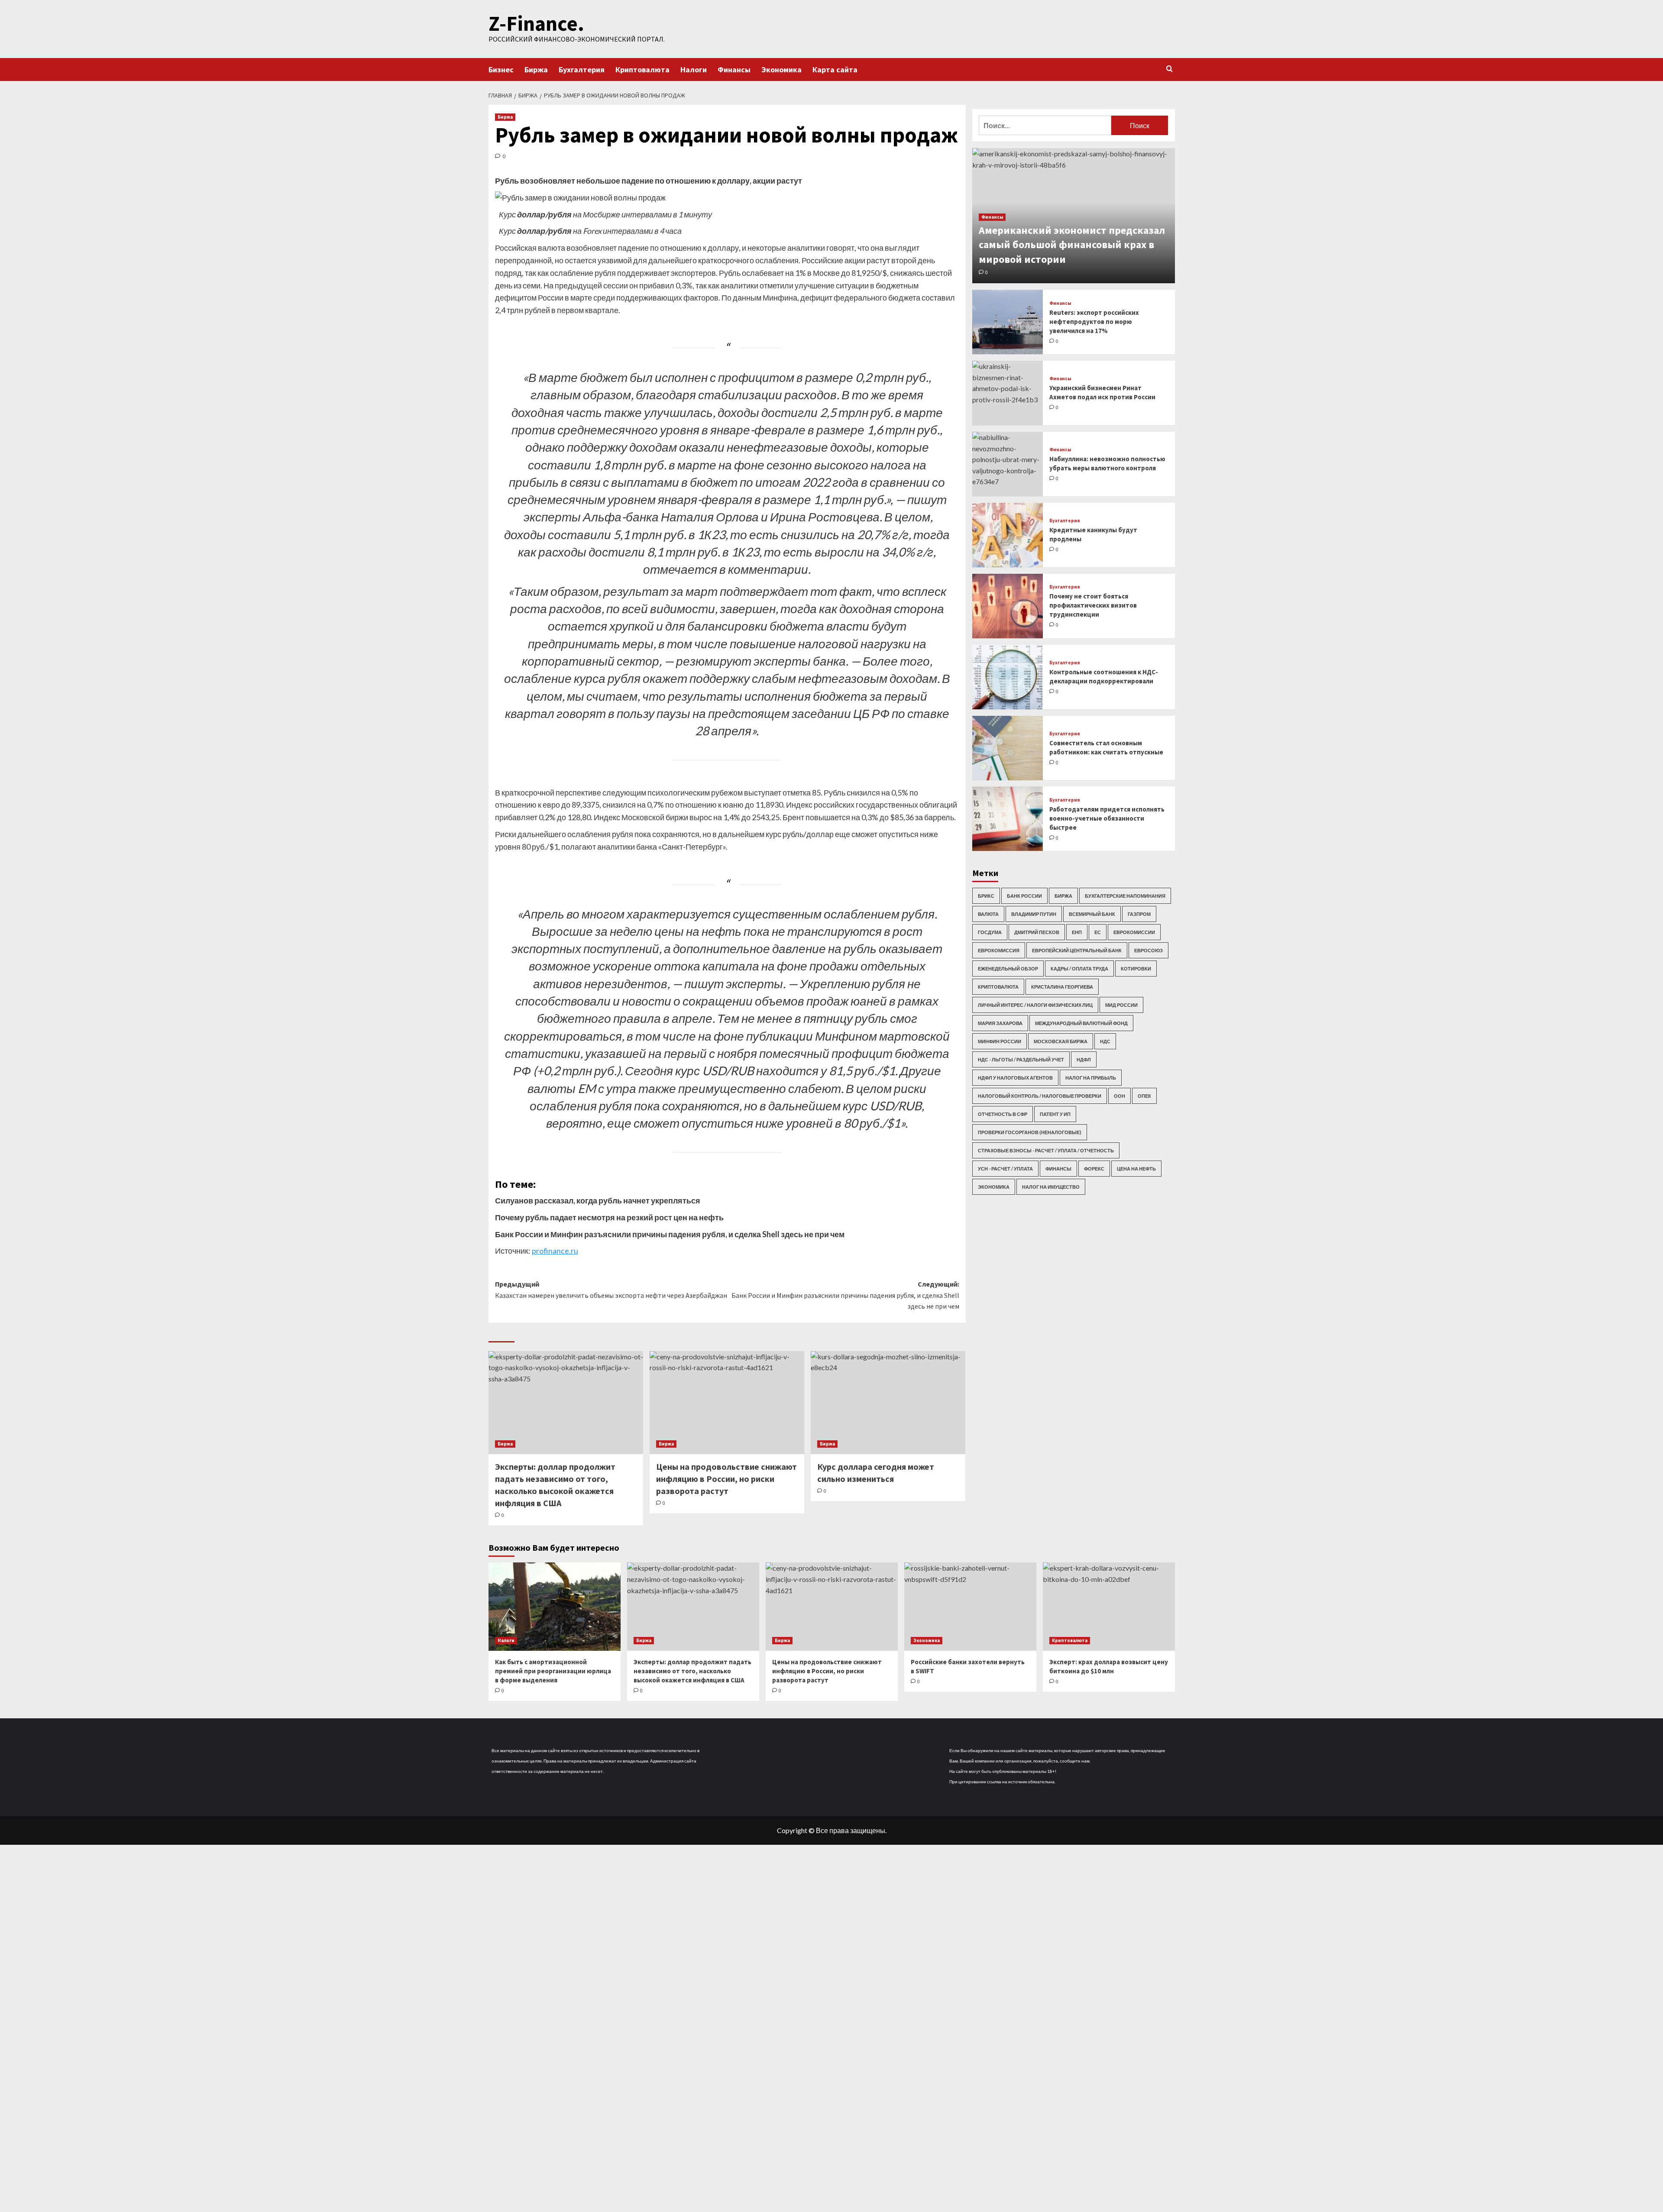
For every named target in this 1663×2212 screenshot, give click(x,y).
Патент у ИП (1055, 1114)
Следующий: (845, 1295)
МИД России (1121, 1005)
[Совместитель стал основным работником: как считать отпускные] (1008, 748)
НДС (1105, 1041)
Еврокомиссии (1134, 932)
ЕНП (1077, 932)
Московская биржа (1061, 1041)
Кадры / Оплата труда (1079, 969)
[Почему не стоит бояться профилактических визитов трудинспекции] (1008, 606)
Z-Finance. (536, 23)
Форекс (1094, 1169)
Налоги (694, 70)
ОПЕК (1144, 1096)
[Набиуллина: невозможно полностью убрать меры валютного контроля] (1008, 464)
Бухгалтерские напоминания (1125, 896)
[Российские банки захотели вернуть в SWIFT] (970, 1606)
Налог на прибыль (1091, 1078)
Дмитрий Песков (1037, 932)
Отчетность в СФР (1003, 1114)
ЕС (1098, 932)
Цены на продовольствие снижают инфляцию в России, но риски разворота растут (726, 1479)
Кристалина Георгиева (1062, 987)
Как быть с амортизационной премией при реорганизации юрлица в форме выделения (553, 1671)
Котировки (1136, 969)
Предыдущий (611, 1290)
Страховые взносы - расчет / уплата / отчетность (1046, 1150)
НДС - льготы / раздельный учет (1021, 1059)
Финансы (734, 70)
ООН (1119, 1096)
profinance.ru (555, 1251)
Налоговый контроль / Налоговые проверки (1040, 1096)
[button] (1170, 69)
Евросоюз (1149, 950)
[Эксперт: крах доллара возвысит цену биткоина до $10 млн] (1109, 1606)
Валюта (988, 914)
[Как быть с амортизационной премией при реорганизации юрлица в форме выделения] (555, 1606)
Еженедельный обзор (1008, 969)
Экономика (781, 70)
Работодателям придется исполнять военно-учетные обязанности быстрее (1107, 818)
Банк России (1024, 896)
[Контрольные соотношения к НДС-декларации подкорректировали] (1008, 677)
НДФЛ (1084, 1059)
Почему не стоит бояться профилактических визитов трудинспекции (1093, 605)
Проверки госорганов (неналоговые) (1030, 1132)
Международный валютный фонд (1081, 1023)
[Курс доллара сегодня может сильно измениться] (888, 1403)
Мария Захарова (1000, 1023)
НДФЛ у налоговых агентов (1015, 1078)
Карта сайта (835, 70)
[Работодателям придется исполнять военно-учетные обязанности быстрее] (1008, 819)
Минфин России (1000, 1041)
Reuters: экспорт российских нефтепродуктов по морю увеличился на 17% (1094, 322)
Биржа (536, 70)
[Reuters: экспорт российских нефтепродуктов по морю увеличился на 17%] (1008, 322)
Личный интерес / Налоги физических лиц (1035, 1005)
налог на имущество (1051, 1187)
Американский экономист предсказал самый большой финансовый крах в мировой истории (1072, 245)
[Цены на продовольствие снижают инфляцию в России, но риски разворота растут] (727, 1403)
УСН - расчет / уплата (1005, 1169)
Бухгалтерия (582, 70)
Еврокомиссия (999, 950)
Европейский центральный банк (1077, 950)
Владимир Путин (1034, 914)
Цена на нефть (1136, 1169)
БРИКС (986, 896)
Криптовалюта (642, 70)
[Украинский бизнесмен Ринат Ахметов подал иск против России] (1008, 393)
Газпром (1139, 914)
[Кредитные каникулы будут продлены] (1008, 535)
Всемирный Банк (1092, 914)
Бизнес (501, 70)
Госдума (990, 932)
